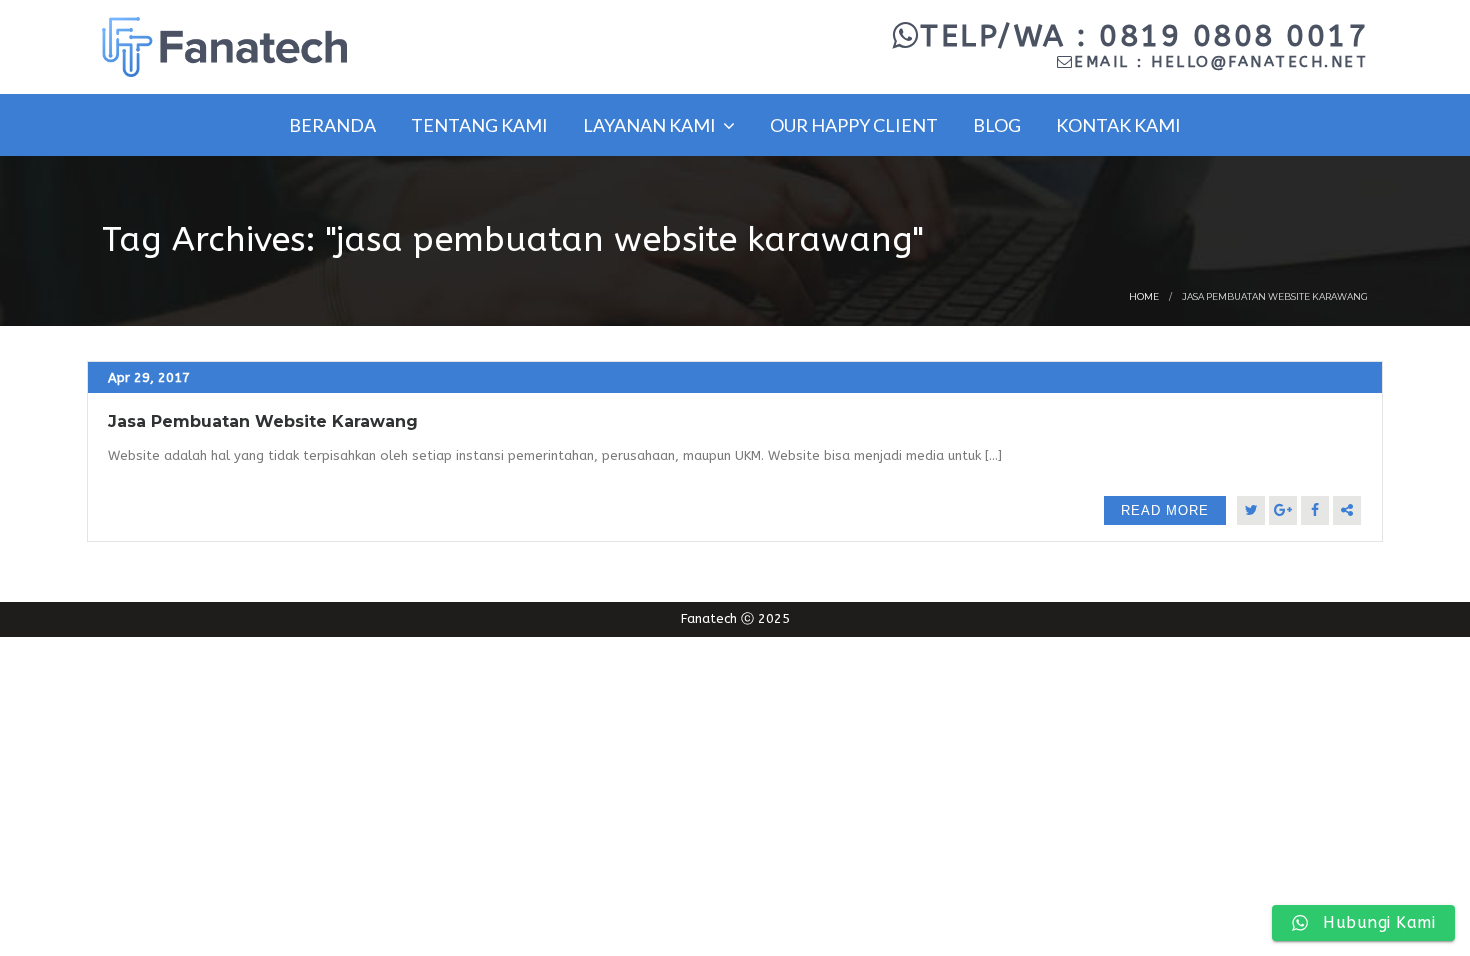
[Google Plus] (1283, 510)
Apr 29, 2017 (149, 377)
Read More (1165, 510)
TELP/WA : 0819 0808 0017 (1144, 36)
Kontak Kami (1118, 125)
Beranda (332, 125)
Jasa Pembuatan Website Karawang (263, 421)
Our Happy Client (854, 125)
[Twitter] (1251, 510)
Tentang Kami (479, 125)
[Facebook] (1315, 510)
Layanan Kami (651, 125)
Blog (997, 125)
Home (1144, 296)
